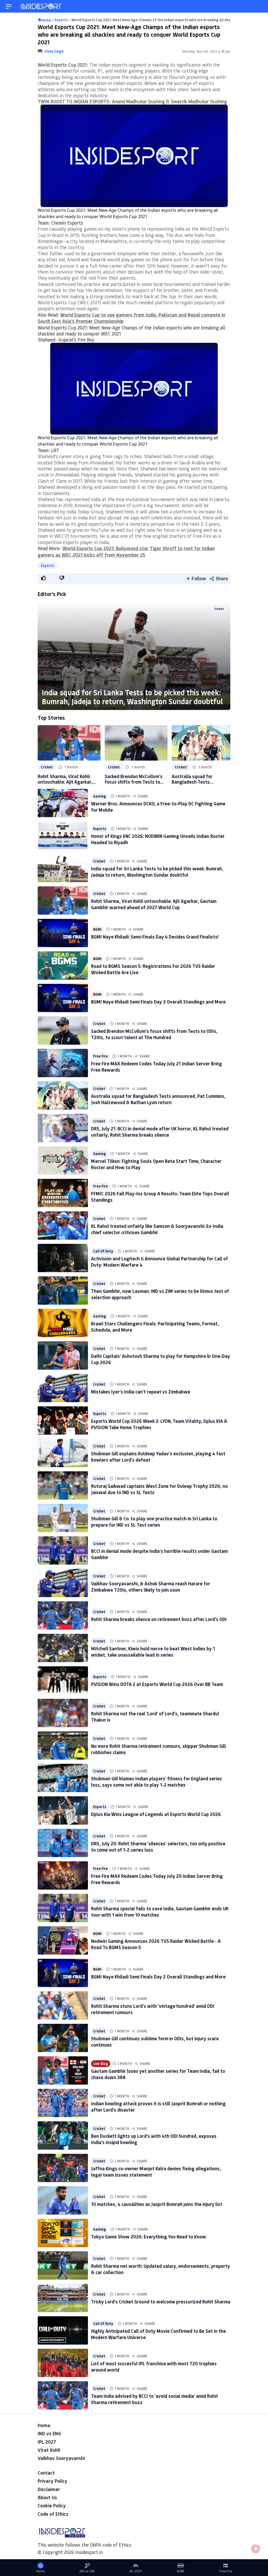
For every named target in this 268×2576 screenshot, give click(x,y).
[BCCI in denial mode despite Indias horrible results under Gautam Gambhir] (63, 1550)
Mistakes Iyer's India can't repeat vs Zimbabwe (141, 1392)
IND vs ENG (49, 2433)
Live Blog (101, 2063)
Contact (46, 2473)
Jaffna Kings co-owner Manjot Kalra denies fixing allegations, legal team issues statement (156, 2171)
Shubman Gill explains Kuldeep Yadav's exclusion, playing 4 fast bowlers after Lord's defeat (158, 1457)
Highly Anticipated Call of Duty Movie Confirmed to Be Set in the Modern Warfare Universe (158, 2334)
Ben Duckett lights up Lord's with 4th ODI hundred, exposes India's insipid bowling (154, 2139)
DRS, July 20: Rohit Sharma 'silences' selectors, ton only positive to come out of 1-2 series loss (158, 1846)
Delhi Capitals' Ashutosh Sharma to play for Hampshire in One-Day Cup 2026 (161, 1359)
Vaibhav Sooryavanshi (61, 2458)
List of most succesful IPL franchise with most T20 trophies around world (154, 2366)
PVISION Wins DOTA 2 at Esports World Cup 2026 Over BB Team (157, 1684)
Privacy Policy (52, 2481)
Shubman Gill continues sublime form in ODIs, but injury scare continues (155, 2041)
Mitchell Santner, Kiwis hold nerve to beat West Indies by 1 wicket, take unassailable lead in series (153, 1652)
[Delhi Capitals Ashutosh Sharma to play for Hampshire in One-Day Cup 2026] (63, 1355)
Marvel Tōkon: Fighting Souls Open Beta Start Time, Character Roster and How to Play (156, 1164)
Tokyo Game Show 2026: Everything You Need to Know (149, 2237)
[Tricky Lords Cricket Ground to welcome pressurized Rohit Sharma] (63, 2298)
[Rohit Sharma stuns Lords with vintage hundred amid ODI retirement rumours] (63, 2005)
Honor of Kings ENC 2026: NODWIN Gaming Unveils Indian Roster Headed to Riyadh (158, 839)
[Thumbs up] (43, 578)
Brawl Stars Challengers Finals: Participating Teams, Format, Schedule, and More (155, 1327)
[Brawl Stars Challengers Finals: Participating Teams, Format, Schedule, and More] (63, 1323)
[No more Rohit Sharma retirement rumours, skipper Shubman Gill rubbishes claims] (63, 1745)
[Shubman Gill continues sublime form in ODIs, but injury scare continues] (63, 2038)
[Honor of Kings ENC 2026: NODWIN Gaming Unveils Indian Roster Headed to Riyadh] (63, 836)
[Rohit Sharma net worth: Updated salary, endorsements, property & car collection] (63, 2265)
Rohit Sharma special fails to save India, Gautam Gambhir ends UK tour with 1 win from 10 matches (160, 1911)
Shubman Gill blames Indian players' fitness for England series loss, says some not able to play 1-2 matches (157, 1781)
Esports (47, 565)
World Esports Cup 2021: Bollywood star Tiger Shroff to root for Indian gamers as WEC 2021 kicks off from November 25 (126, 551)
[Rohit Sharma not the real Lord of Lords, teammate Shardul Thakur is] (63, 1713)
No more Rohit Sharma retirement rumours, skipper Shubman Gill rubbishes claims (158, 1749)
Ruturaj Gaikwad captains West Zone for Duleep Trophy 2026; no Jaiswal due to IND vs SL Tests (159, 1489)
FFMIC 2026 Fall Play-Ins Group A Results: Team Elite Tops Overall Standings (160, 1197)
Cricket (219, 609)
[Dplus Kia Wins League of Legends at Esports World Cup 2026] (63, 1810)
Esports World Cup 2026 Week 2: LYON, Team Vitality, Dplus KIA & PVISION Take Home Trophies (159, 1424)
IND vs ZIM (87, 2571)
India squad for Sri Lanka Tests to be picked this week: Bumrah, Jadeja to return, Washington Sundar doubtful (132, 697)
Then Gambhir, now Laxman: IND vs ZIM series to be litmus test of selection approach (160, 1294)
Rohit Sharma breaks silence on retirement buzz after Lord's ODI (159, 1619)
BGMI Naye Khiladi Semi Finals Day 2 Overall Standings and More (158, 1977)
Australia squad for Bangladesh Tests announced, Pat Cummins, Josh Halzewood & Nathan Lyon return (199, 779)
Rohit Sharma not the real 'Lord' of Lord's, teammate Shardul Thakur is (155, 1717)
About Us (47, 2497)
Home (44, 2425)
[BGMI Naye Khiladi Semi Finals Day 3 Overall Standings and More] (63, 998)
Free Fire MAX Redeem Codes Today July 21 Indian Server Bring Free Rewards (157, 1067)
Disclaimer (49, 2489)
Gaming (100, 796)
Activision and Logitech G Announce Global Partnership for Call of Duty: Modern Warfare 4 (160, 1262)
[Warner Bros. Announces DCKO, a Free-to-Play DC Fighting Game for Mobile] (63, 803)
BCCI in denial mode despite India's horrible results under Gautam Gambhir (159, 1554)
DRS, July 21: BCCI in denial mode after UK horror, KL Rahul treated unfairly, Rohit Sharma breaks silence (160, 1132)
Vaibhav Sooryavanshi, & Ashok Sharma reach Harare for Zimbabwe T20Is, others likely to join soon (151, 1587)
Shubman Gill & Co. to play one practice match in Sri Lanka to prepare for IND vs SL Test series (154, 1522)
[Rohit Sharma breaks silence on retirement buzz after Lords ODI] (63, 1615)
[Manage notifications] (256, 2549)
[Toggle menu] (9, 6)
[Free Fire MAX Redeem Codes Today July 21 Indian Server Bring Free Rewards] (63, 1063)
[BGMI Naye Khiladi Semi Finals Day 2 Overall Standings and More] (63, 1973)
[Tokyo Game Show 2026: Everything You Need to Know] (63, 2233)
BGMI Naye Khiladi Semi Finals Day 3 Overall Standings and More (158, 1002)
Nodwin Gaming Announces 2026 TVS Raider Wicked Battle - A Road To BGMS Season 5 (156, 1944)
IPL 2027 (47, 2442)
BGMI (97, 929)
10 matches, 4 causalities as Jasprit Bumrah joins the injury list (157, 2204)
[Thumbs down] (62, 578)
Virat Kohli (49, 2450)
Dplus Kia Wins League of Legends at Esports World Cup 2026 (156, 1814)
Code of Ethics (53, 2514)
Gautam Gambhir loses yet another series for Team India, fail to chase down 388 (158, 2074)
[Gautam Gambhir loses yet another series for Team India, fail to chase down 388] (63, 2070)
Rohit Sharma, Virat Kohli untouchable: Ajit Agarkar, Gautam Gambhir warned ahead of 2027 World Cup (65, 779)
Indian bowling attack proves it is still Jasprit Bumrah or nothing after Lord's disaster (158, 2106)
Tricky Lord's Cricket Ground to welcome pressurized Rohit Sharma (161, 2302)
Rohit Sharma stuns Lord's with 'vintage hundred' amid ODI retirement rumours (153, 2009)
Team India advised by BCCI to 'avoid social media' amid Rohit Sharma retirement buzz (155, 2399)
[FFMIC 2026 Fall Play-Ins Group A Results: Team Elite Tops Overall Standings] (63, 1193)
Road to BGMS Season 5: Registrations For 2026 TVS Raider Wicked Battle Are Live (153, 969)
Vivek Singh (54, 51)
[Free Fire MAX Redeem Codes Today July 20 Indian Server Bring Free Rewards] (63, 1875)
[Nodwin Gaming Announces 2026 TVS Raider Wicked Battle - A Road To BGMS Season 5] (63, 1940)
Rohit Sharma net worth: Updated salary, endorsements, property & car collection (161, 2269)
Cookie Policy (52, 2506)
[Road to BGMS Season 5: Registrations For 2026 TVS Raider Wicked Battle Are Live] (63, 966)
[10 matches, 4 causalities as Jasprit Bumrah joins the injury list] (63, 2200)
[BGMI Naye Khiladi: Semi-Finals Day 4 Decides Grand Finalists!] (63, 933)
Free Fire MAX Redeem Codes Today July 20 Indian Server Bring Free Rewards (157, 1879)
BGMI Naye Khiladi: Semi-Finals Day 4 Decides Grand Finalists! (155, 937)
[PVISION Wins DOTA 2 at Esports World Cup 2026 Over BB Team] (63, 1680)
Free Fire (100, 1056)
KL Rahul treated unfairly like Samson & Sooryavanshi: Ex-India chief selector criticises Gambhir (157, 1229)
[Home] (42, 6)
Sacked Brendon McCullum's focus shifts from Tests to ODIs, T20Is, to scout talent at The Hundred (134, 779)
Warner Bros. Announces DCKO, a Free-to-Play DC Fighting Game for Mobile (158, 807)
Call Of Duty (103, 1251)
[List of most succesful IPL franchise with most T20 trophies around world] (63, 2363)
